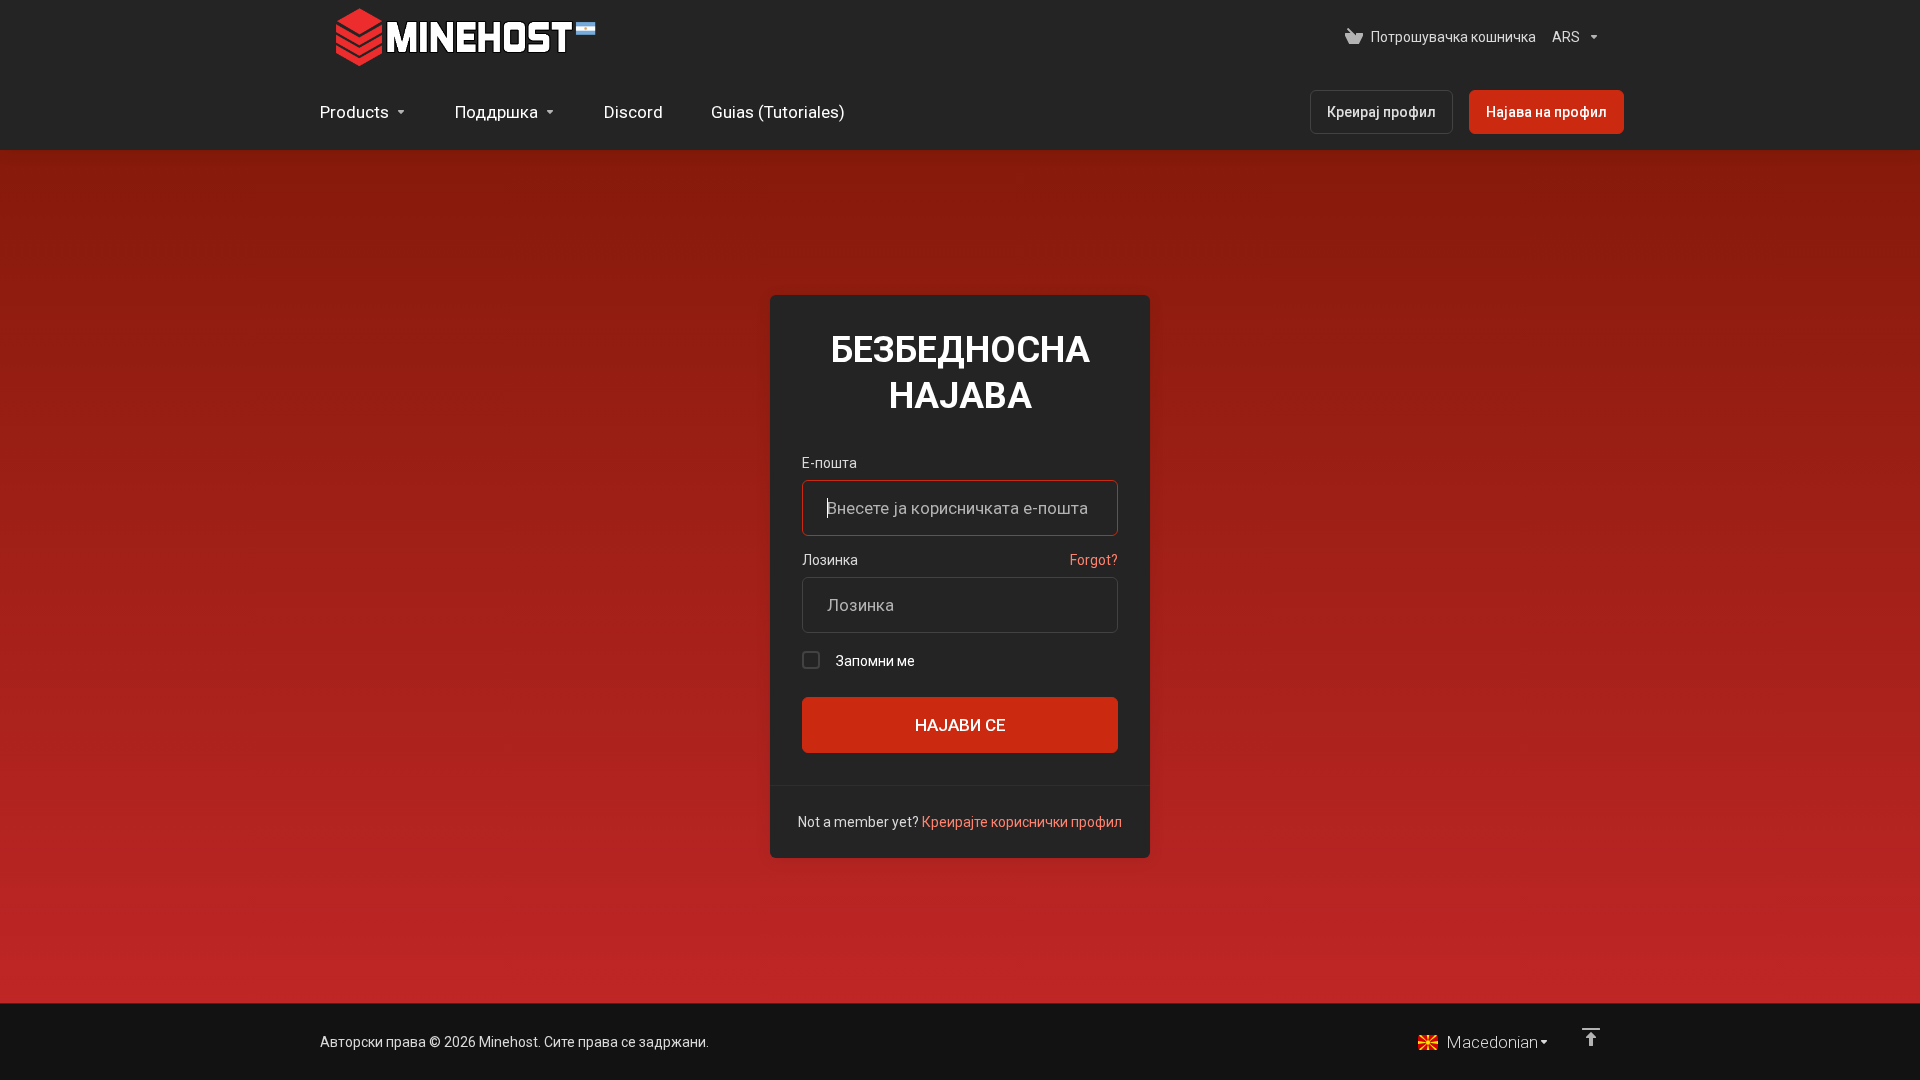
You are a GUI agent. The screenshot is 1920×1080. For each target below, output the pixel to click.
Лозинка (830, 560)
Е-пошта (829, 463)
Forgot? (1094, 560)
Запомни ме (875, 661)
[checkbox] (811, 660)
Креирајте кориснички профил (1022, 822)
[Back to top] (1591, 1037)
